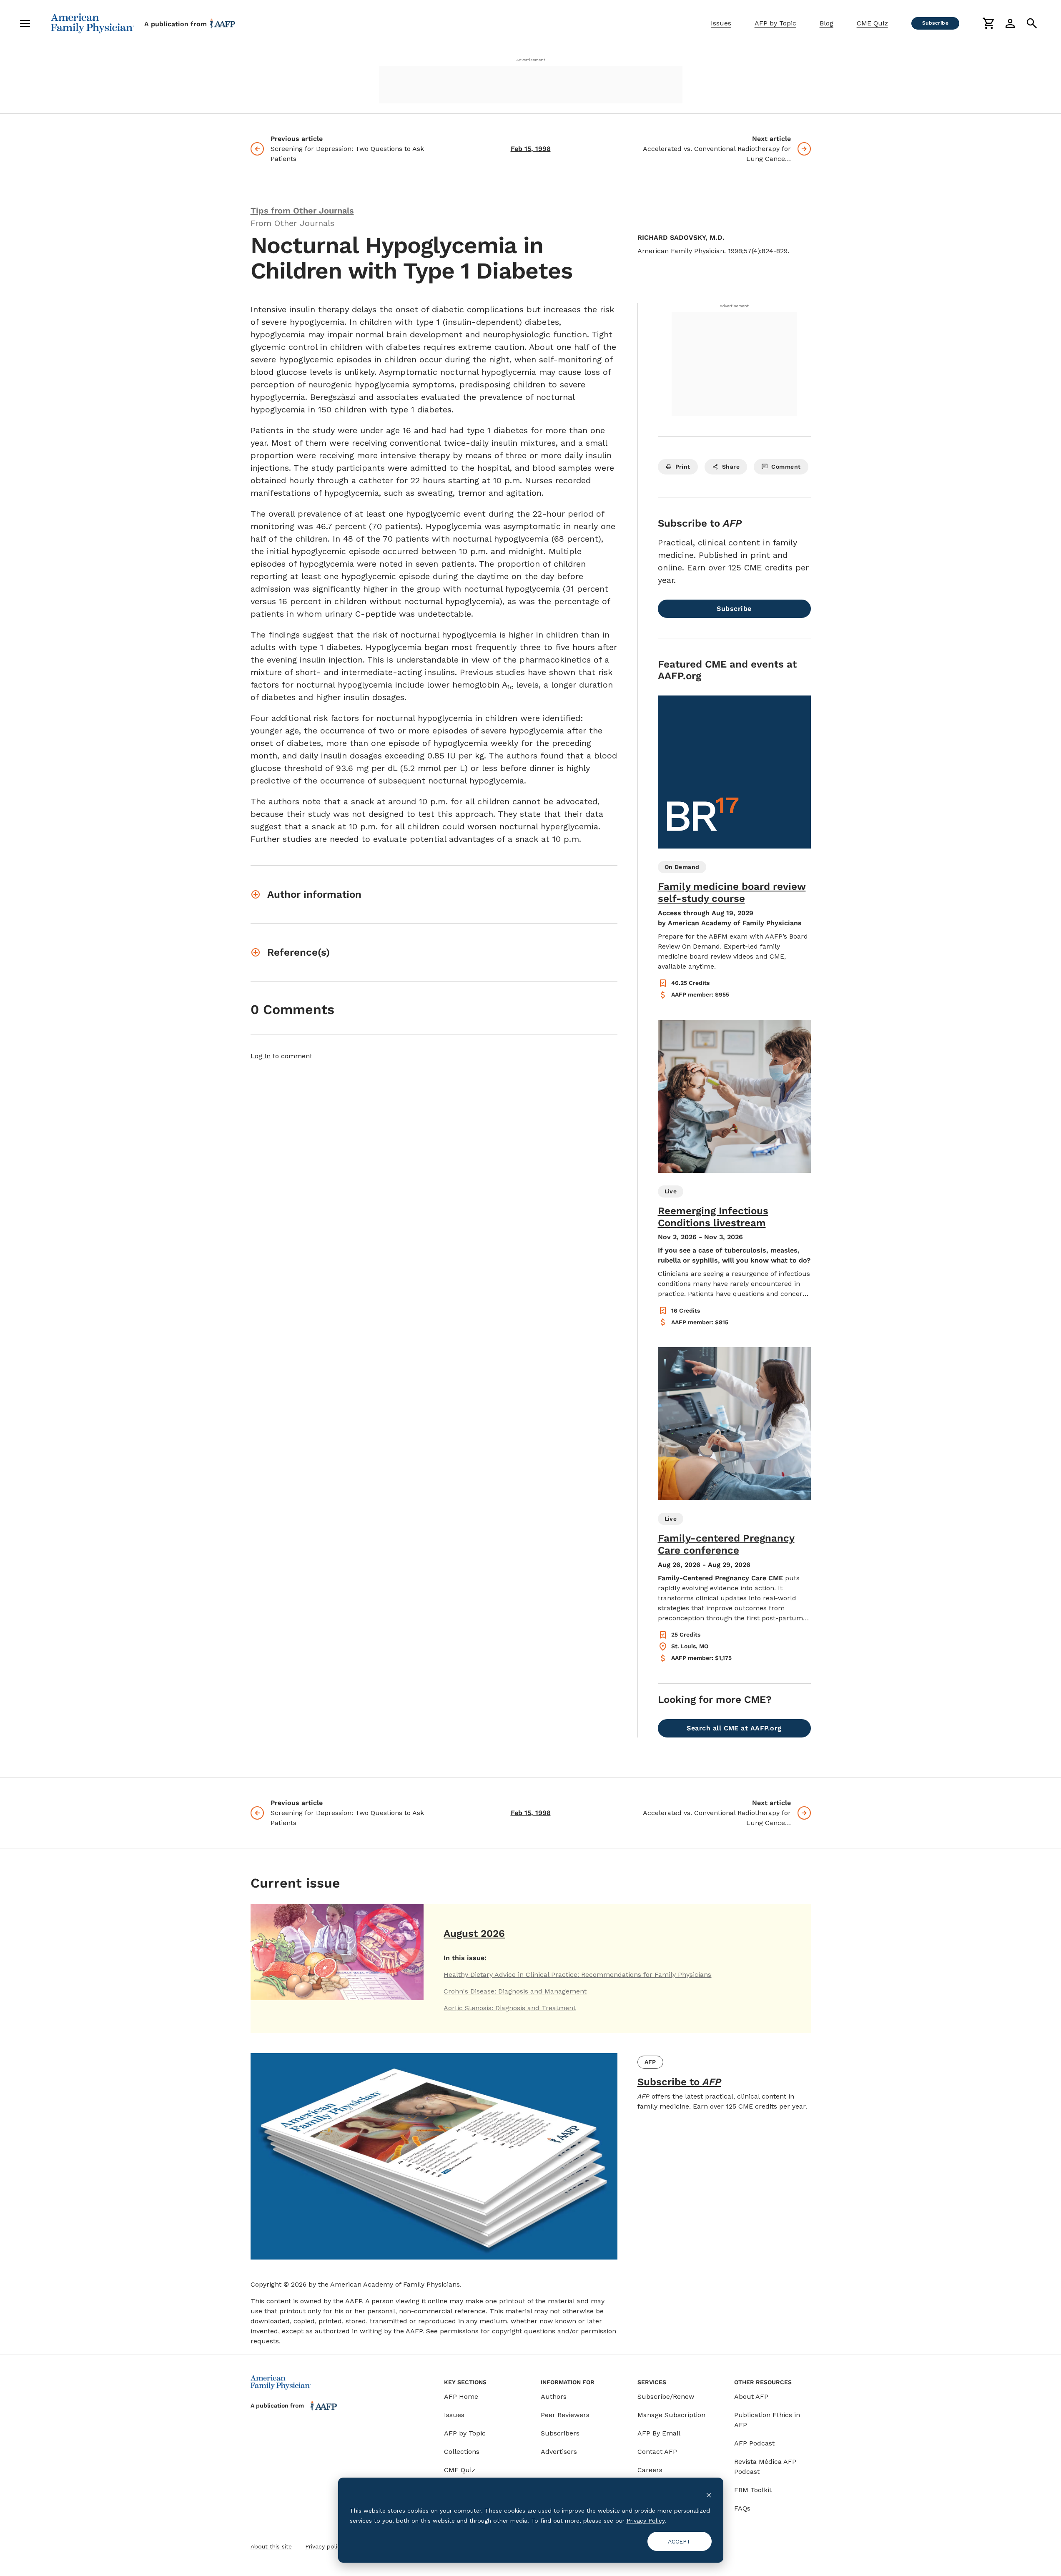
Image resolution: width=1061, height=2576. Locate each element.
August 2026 (474, 1933)
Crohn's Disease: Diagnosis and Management (515, 1991)
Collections (462, 2452)
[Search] (1032, 23)
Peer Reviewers (565, 2415)
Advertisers (559, 2452)
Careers (650, 2470)
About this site (271, 2546)
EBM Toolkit (753, 2490)
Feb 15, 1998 (531, 149)
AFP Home (461, 2396)
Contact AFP (657, 2452)
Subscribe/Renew (666, 2396)
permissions (459, 2331)
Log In (261, 1056)
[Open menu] (25, 23)
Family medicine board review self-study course (732, 893)
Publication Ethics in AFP (767, 2420)
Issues (721, 23)
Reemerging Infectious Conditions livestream (713, 1217)
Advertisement (531, 60)
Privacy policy (324, 2546)
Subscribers (560, 2433)
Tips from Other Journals (302, 211)
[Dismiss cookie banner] (709, 2494)
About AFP (751, 2396)
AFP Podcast (754, 2443)
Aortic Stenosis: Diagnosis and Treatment (510, 2008)
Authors (554, 2396)
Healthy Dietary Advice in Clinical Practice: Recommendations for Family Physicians (577, 1975)
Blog (826, 23)
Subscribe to (679, 2082)
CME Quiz (872, 23)
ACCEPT (679, 2541)
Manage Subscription (671, 2415)
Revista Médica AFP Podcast (765, 2467)
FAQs (742, 2508)
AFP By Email (659, 2433)
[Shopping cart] (988, 23)
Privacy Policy (646, 2521)
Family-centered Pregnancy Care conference (726, 1544)
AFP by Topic (775, 23)
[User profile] (1010, 23)
